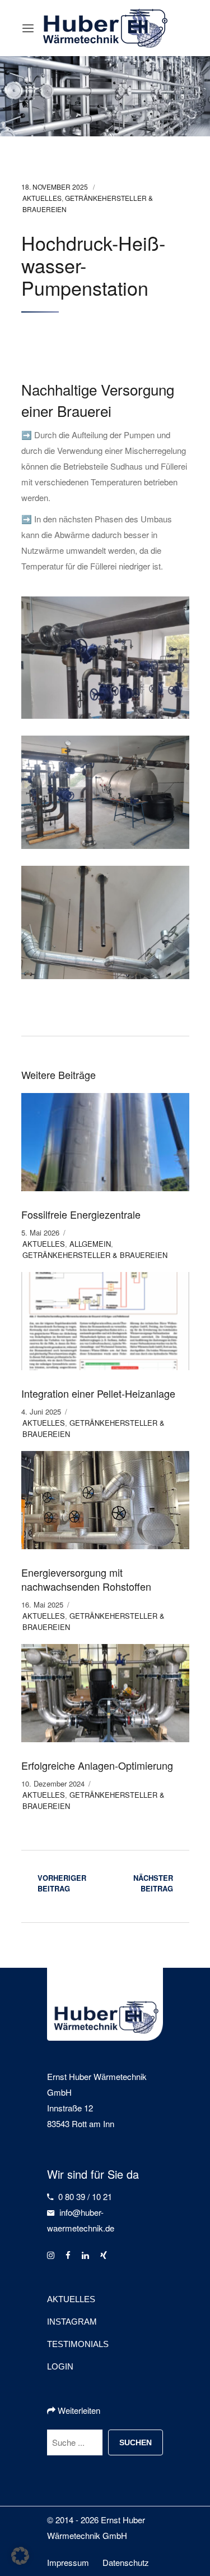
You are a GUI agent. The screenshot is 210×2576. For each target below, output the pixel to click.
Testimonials (78, 2344)
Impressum (68, 2562)
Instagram (72, 2322)
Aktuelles (42, 198)
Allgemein (90, 1244)
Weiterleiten (78, 2410)
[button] (20, 2556)
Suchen (136, 2442)
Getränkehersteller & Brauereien (95, 1255)
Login (60, 2366)
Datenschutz (126, 2562)
